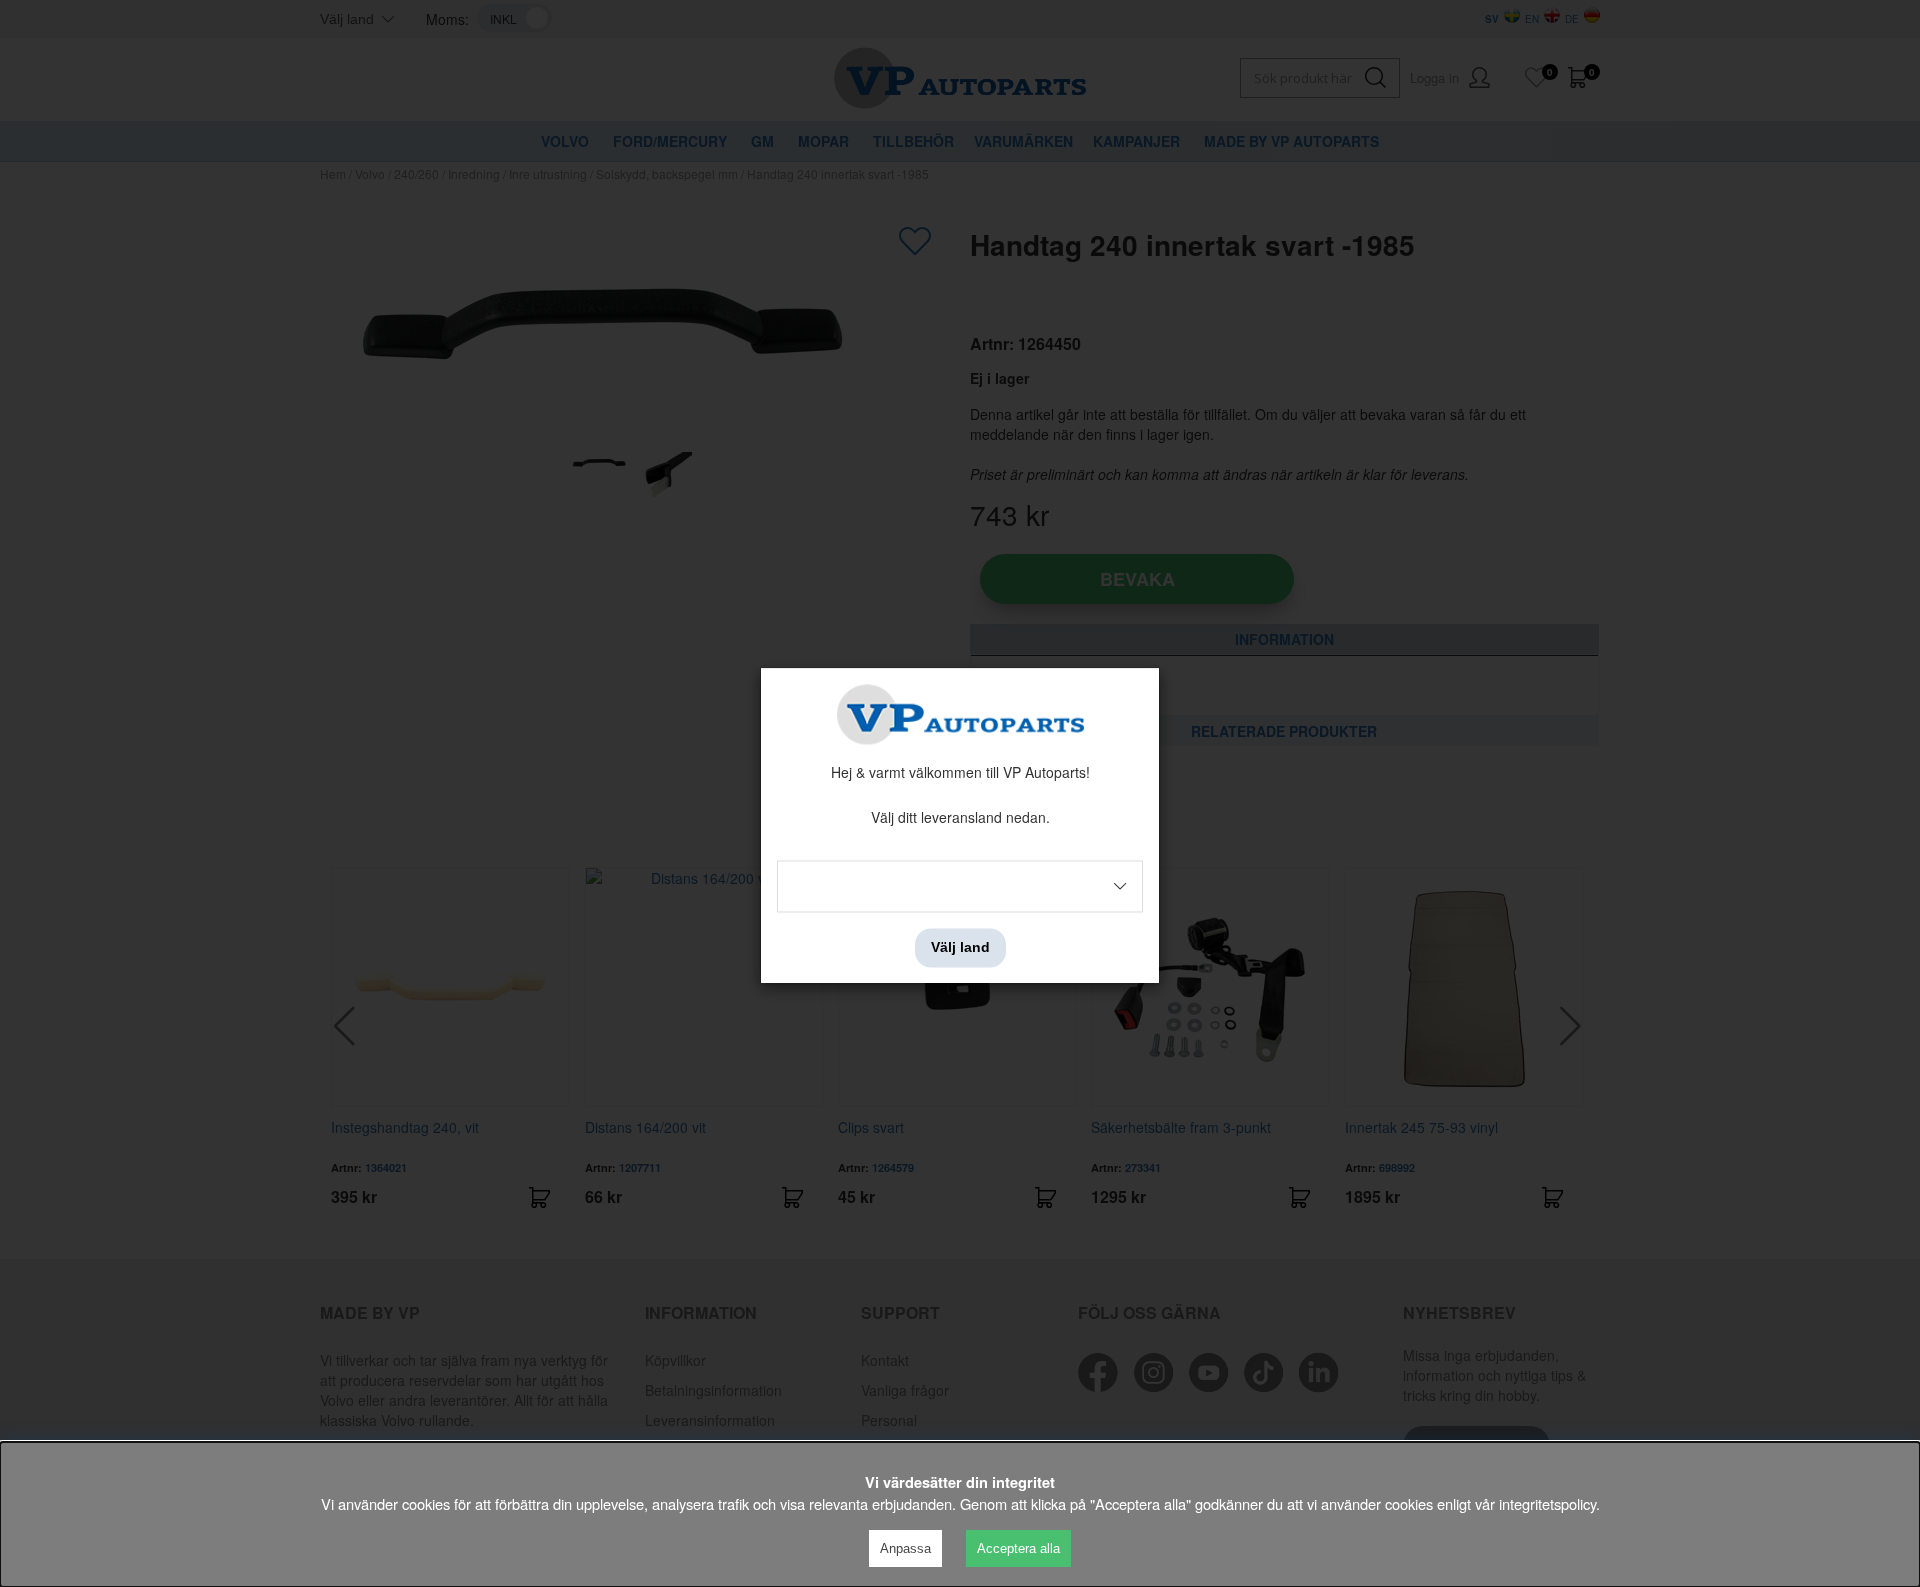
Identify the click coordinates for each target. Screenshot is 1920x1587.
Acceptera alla (1018, 1548)
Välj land (960, 948)
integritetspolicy (1547, 1503)
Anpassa (905, 1548)
